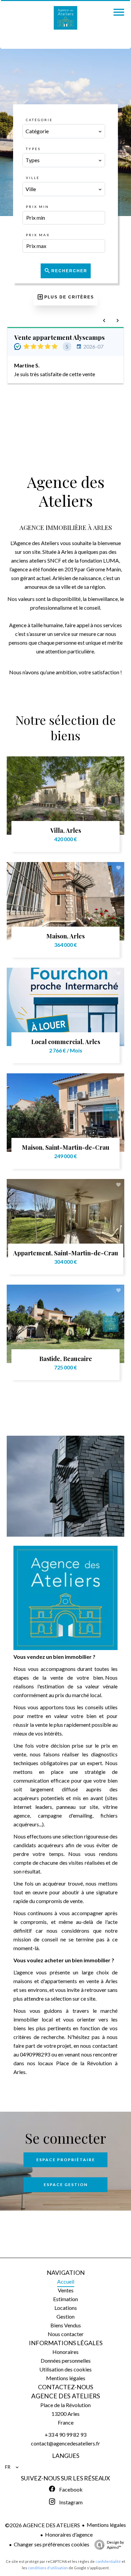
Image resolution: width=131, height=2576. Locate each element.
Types (33, 149)
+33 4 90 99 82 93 (65, 2435)
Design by (115, 2545)
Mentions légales (106, 2525)
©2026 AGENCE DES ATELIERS (42, 2525)
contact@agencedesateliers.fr (65, 2443)
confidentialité (108, 2561)
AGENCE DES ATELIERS (66, 2396)
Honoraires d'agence (69, 2534)
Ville (33, 178)
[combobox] (64, 131)
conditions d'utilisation (48, 2568)
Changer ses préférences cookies (52, 2544)
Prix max (38, 235)
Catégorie (39, 120)
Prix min (37, 207)
